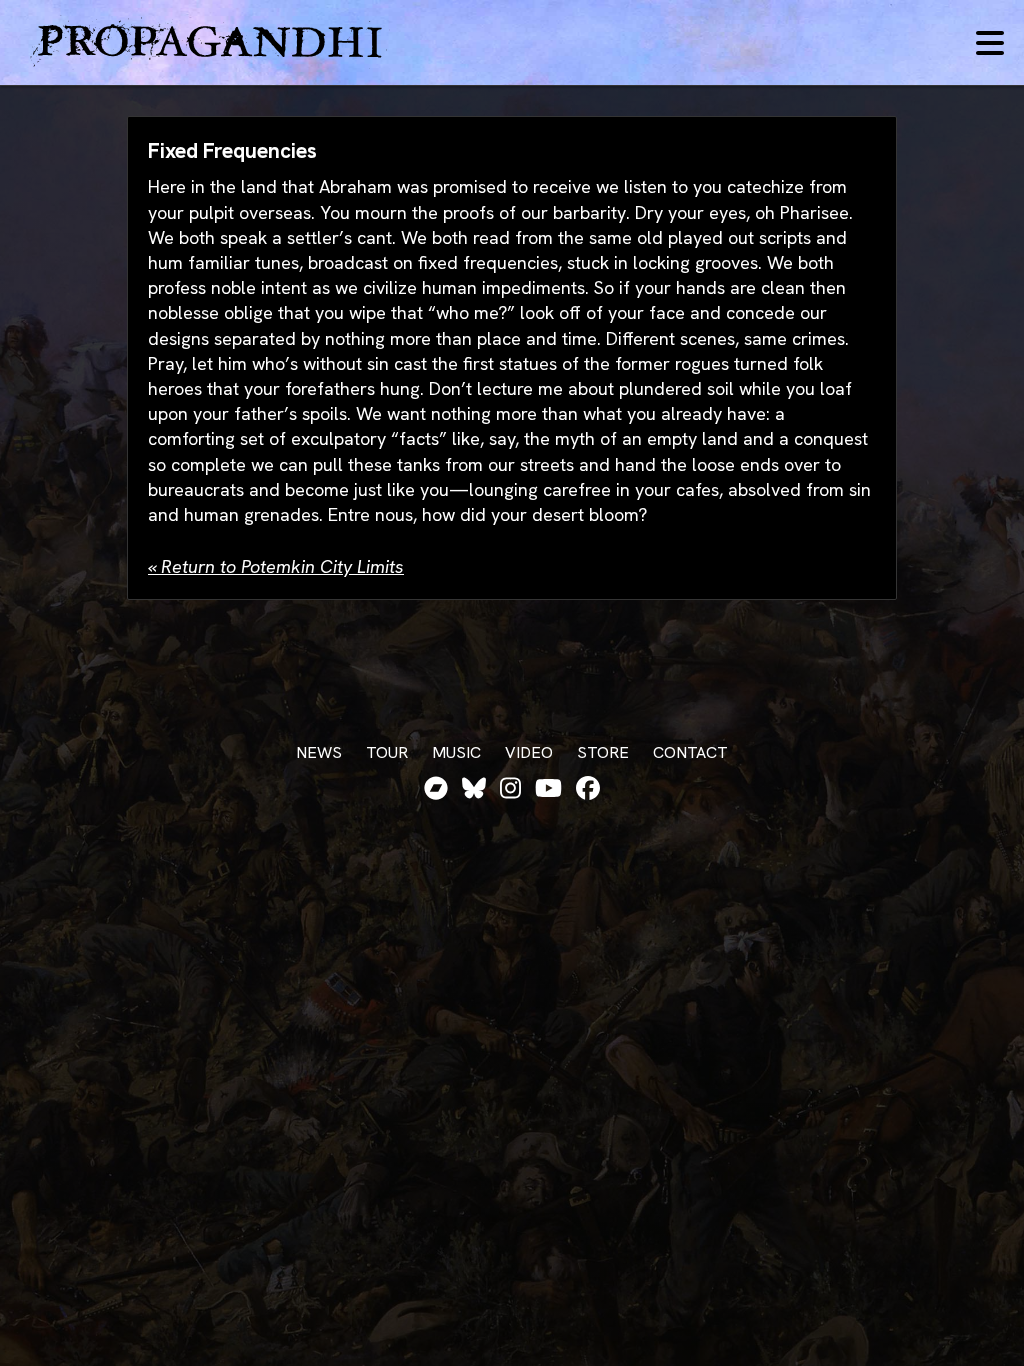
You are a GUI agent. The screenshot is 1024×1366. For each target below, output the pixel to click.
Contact (690, 752)
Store (603, 752)
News (319, 752)
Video (529, 752)
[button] (990, 43)
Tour (387, 752)
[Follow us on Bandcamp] (436, 788)
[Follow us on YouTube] (548, 788)
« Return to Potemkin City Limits (276, 566)
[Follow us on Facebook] (588, 788)
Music (456, 752)
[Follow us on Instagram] (510, 788)
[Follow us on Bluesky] (474, 788)
